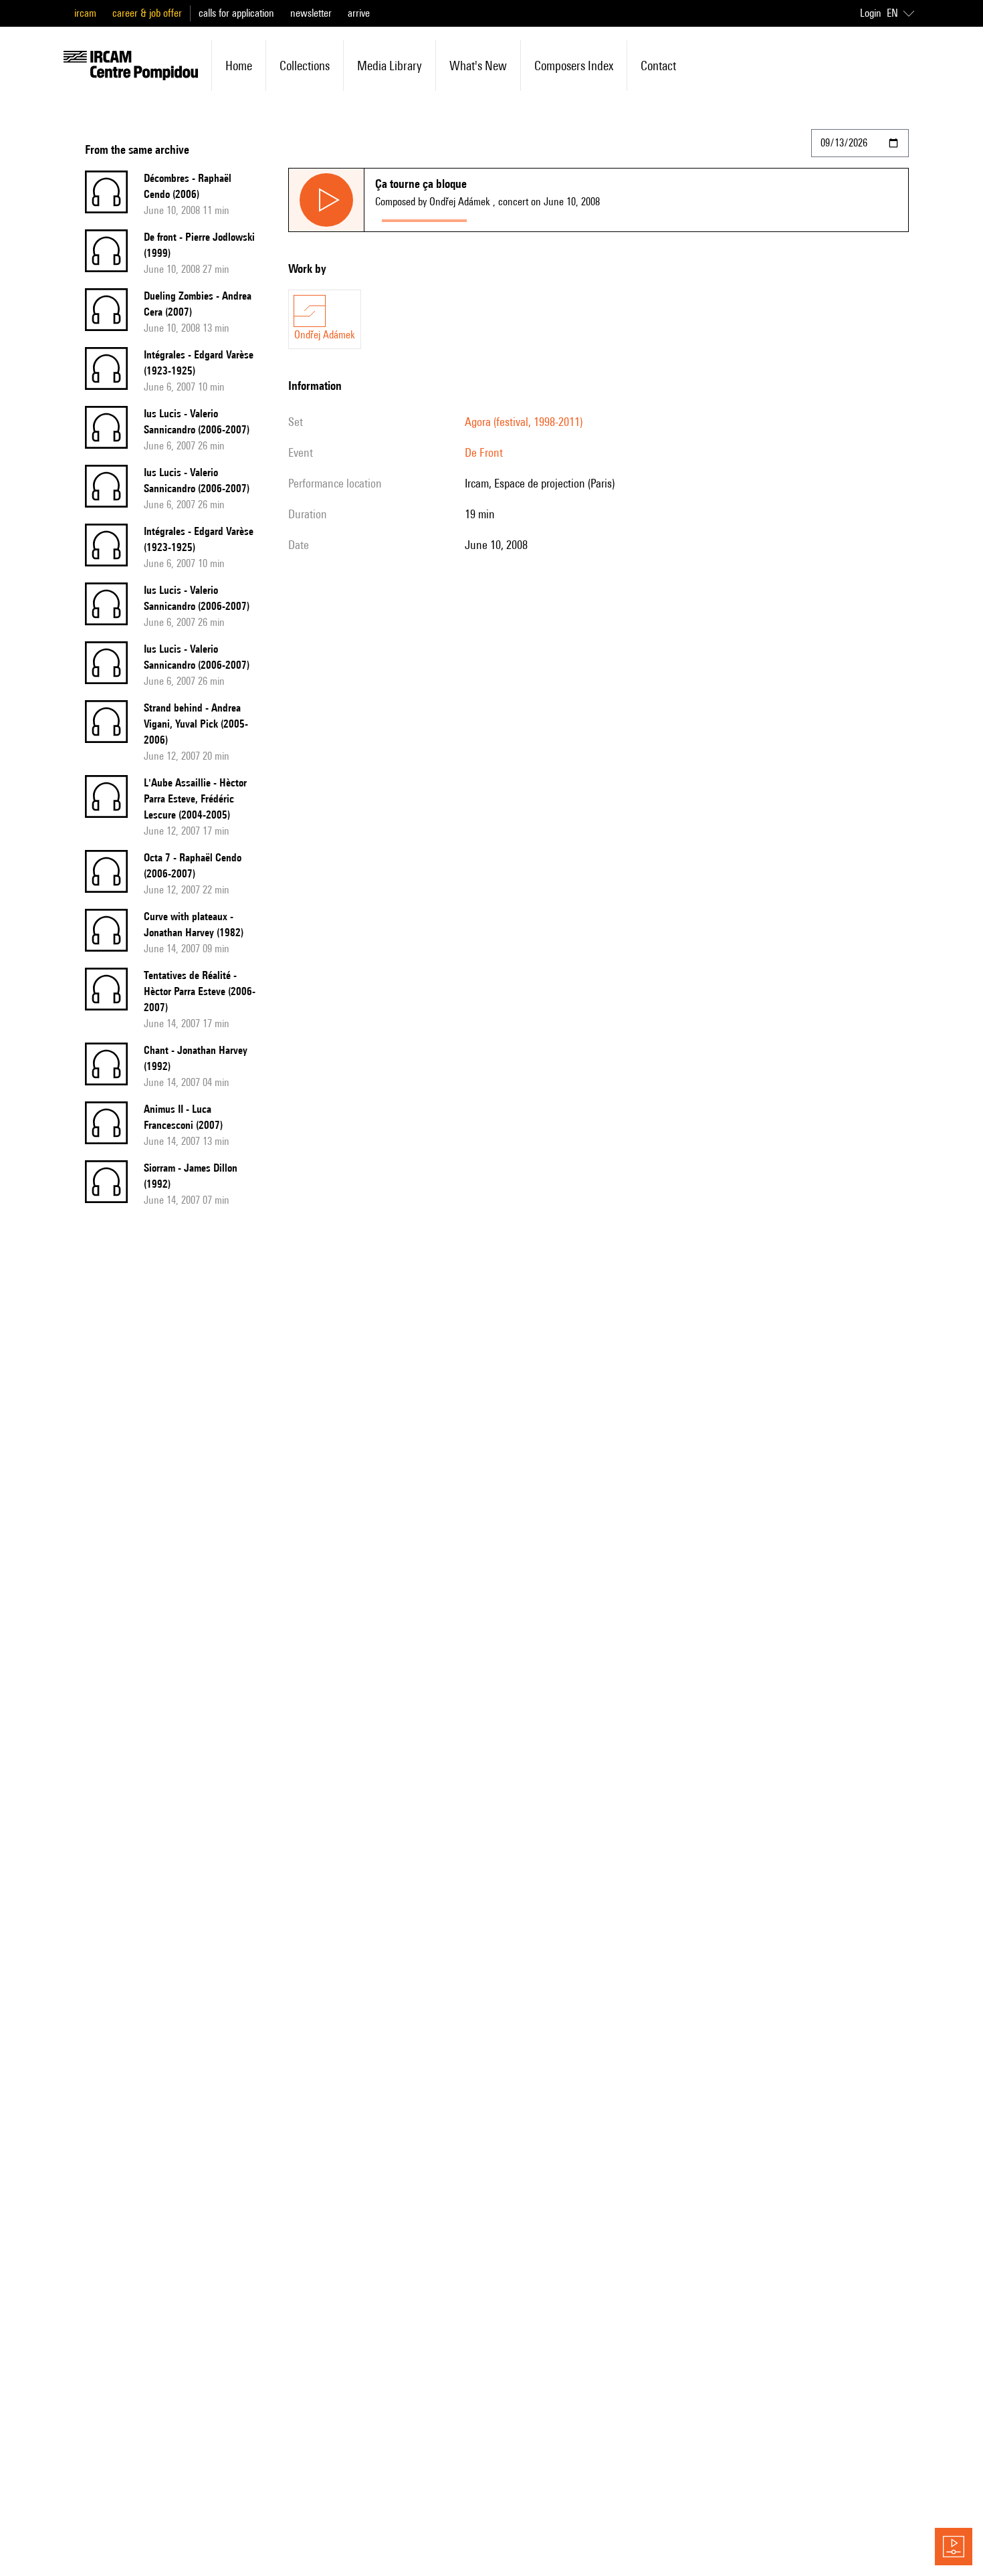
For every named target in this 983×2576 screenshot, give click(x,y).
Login (871, 13)
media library (390, 66)
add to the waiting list (526, 218)
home (239, 66)
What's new (478, 66)
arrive (359, 13)
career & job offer (147, 13)
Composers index (574, 66)
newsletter (311, 13)
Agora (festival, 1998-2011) (524, 422)
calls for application (236, 13)
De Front (484, 452)
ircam (85, 13)
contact (658, 66)
